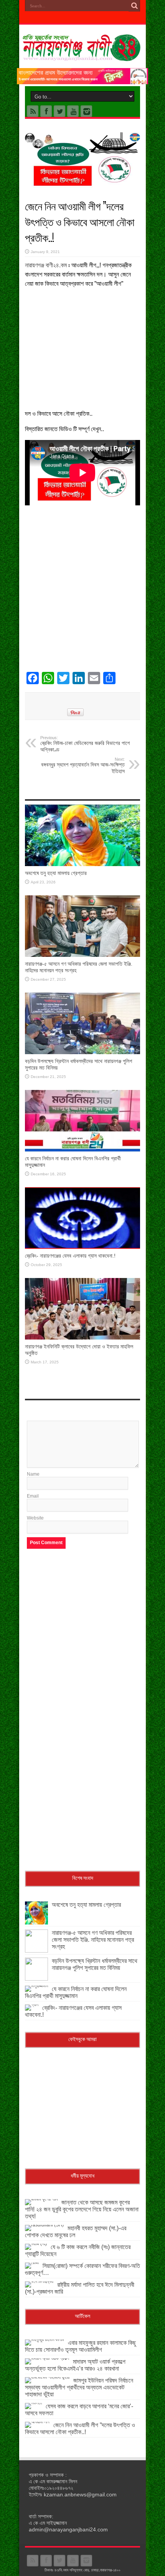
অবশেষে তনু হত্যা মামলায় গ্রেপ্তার (56, 873)
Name (33, 1474)
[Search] (134, 6)
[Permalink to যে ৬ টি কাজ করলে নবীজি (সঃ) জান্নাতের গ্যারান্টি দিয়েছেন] (36, 2244)
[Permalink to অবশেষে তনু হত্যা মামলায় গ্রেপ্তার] (82, 865)
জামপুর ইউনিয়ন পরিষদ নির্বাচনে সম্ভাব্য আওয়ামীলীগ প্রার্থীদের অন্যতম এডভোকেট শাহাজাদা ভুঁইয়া (79, 2387)
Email (33, 1496)
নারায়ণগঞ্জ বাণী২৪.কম (46, 265)
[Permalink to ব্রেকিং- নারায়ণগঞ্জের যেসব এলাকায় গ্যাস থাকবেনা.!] (82, 1247)
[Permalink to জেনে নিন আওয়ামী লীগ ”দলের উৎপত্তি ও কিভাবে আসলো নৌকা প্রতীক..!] (37, 2422)
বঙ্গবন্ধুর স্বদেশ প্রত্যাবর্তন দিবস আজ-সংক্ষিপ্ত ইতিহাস (83, 766)
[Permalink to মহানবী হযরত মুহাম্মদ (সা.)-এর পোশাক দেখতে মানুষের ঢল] (44, 2225)
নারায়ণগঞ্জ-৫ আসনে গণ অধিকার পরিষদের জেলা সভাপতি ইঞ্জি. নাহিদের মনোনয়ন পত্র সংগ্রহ (93, 1940)
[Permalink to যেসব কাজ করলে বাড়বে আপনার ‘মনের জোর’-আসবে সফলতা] (33, 2403)
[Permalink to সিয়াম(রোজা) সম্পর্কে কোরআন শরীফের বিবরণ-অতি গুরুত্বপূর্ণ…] (32, 2263)
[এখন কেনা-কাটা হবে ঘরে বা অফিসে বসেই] (82, 83)
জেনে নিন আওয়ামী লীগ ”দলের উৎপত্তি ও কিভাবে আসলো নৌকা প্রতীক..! (80, 2429)
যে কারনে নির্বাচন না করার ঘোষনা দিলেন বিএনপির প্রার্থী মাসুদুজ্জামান (76, 1992)
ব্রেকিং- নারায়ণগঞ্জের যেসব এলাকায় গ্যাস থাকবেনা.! (70, 1256)
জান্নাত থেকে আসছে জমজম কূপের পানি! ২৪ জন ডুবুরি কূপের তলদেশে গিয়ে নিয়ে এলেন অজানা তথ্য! (82, 2209)
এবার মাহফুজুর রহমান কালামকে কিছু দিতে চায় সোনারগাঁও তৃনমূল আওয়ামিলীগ (80, 2346)
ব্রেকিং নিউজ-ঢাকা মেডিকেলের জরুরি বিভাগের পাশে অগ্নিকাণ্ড (85, 744)
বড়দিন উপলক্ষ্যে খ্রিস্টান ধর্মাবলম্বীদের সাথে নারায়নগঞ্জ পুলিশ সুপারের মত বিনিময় (95, 1964)
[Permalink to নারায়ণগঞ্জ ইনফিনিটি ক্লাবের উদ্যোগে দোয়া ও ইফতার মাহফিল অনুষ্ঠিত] (82, 1338)
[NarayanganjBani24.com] (82, 55)
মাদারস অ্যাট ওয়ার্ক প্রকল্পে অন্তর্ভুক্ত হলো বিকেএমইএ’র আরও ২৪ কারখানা (75, 2365)
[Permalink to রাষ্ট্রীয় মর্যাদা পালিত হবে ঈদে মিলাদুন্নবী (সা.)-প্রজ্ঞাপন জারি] (39, 2281)
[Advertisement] (82, 346)
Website (35, 1518)
